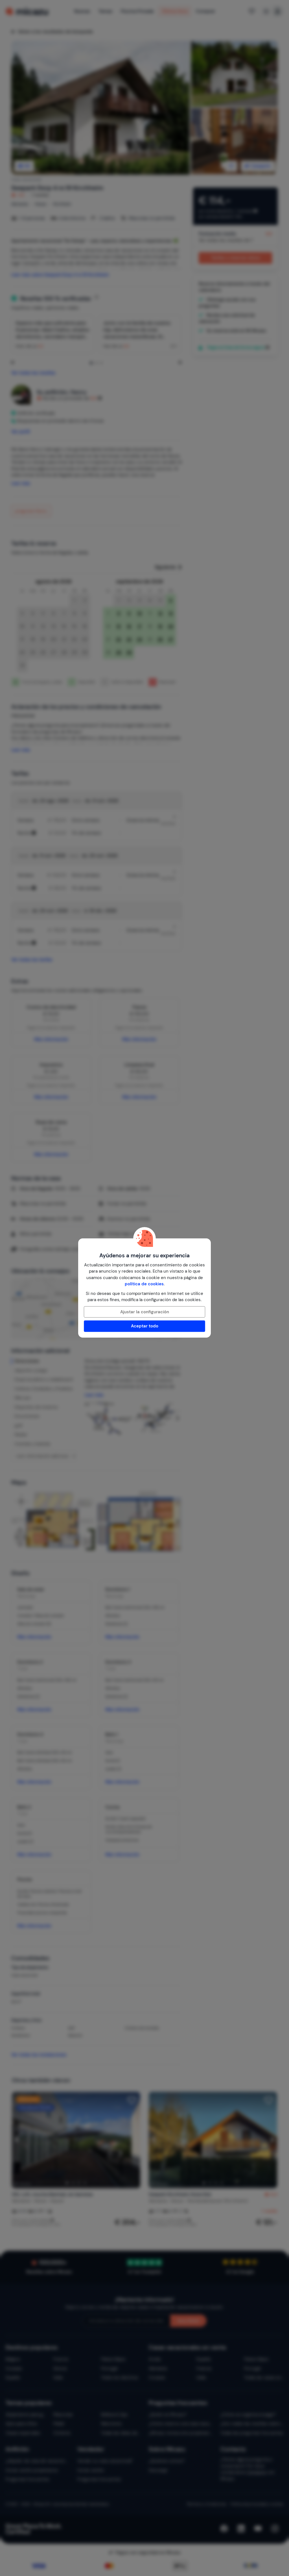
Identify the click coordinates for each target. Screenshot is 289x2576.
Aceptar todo (145, 1326)
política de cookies (144, 1284)
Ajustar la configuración (145, 1312)
